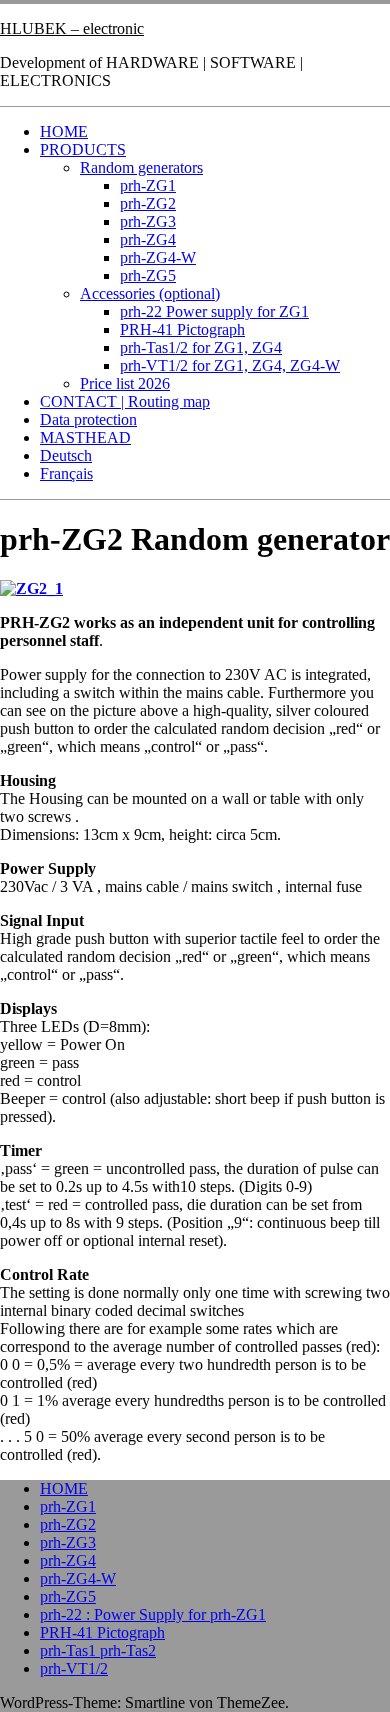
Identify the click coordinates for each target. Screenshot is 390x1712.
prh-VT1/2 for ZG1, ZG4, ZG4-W (230, 365)
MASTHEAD (85, 437)
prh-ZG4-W (158, 257)
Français (66, 473)
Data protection (88, 419)
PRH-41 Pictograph (182, 329)
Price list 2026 (125, 383)
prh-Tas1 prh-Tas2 (98, 1650)
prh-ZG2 (148, 203)
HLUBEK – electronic (72, 28)
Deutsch (66, 455)
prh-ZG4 (148, 239)
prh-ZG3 (148, 221)
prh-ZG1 (148, 185)
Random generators (141, 167)
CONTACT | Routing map (125, 401)
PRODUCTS (83, 149)
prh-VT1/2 (74, 1668)
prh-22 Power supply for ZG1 (214, 311)
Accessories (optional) (150, 293)
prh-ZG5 (148, 275)
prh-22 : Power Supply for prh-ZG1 (153, 1614)
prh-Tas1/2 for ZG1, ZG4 (201, 347)
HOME (64, 131)
